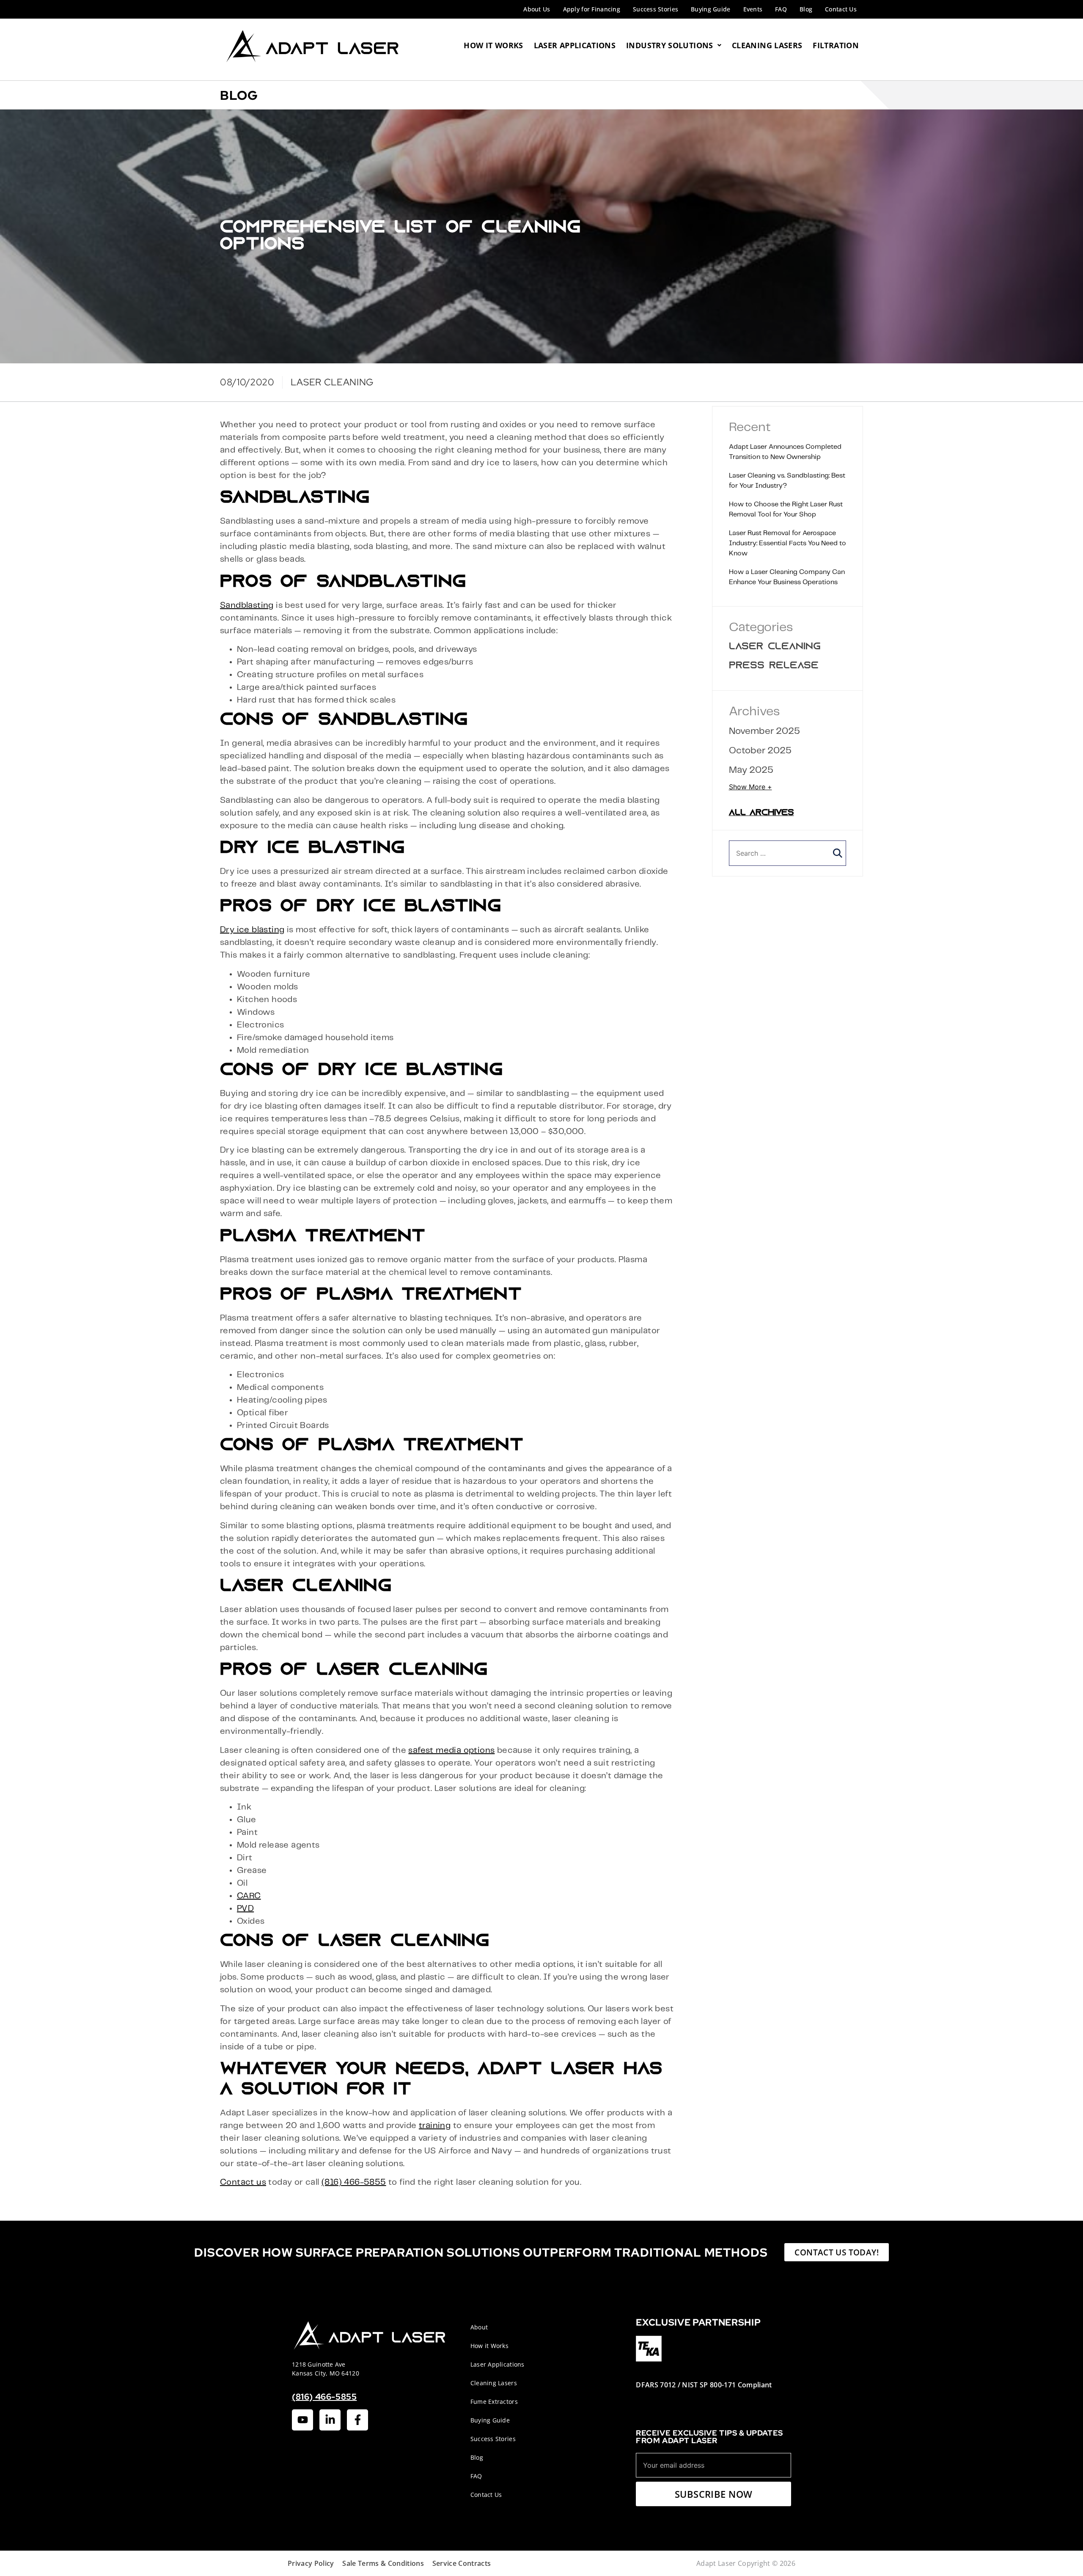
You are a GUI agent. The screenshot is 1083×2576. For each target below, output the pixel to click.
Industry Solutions (669, 45)
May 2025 (751, 770)
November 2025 (764, 731)
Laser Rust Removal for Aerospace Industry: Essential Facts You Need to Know (788, 543)
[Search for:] (788, 853)
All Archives (761, 813)
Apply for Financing (592, 9)
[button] (838, 853)
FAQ (781, 9)
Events (753, 9)
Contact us (243, 2182)
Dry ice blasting (252, 930)
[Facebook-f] (357, 2420)
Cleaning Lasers (767, 45)
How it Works (489, 2346)
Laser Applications (575, 45)
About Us (537, 9)
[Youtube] (302, 2420)
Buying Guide (711, 9)
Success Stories (656, 9)
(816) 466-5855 (354, 2182)
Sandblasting (247, 606)
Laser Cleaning (775, 647)
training (435, 2126)
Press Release (774, 666)
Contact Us (841, 9)
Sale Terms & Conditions (383, 2563)
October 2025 (760, 751)
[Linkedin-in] (330, 2420)
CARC (249, 1896)
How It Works (493, 45)
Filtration (836, 45)
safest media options (451, 1751)
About (479, 2327)
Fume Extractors (494, 2402)
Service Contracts (462, 2563)
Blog (806, 9)
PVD (245, 1909)
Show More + (750, 787)
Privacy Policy (311, 2563)
